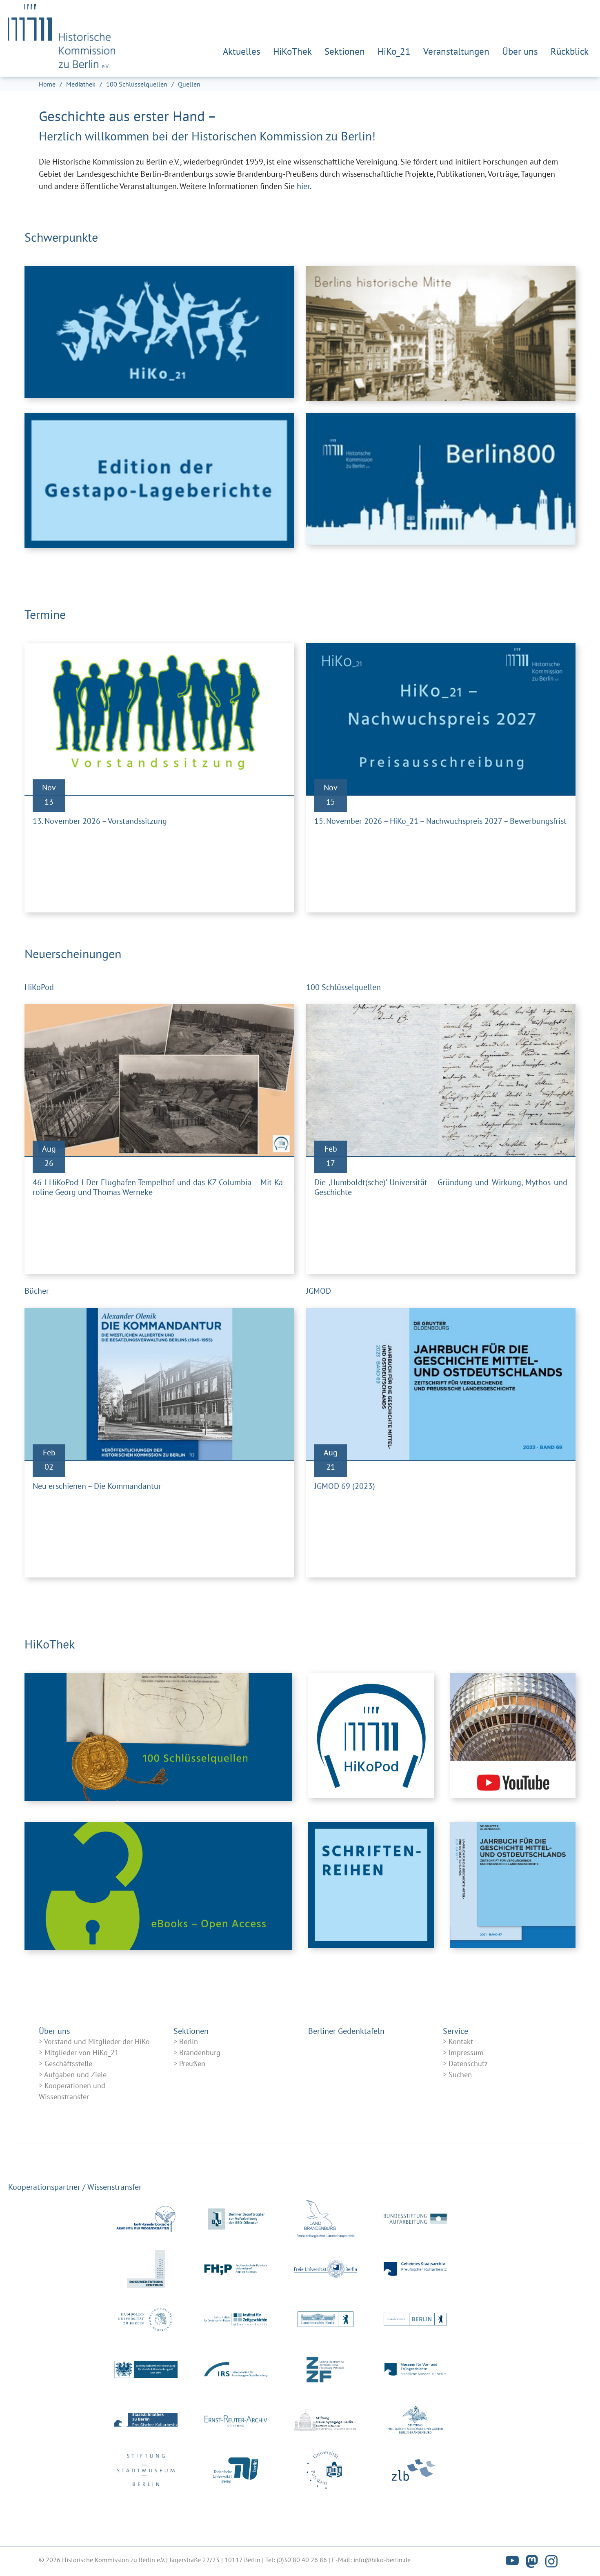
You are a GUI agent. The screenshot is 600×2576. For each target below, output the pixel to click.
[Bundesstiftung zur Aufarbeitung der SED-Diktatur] (415, 2219)
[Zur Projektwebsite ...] (159, 480)
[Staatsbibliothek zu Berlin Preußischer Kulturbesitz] (146, 2420)
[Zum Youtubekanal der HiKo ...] (513, 1737)
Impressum (466, 2052)
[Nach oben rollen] (580, 2556)
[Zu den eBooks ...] (158, 1886)
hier (303, 186)
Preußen (192, 2063)
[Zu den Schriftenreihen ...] (371, 1892)
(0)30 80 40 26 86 (302, 2560)
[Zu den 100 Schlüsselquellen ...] (158, 1737)
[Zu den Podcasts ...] (371, 1737)
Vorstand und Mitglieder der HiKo (97, 2041)
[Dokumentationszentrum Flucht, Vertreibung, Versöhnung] (146, 2269)
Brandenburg (200, 2052)
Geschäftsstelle (68, 2063)
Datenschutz (468, 2063)
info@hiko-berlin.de (382, 2560)
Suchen (460, 2074)
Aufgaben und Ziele (75, 2074)
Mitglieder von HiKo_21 (82, 2052)
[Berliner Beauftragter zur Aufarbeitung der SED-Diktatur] (236, 2219)
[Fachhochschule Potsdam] (236, 2269)
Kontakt (461, 2041)
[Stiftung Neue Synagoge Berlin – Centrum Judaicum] (326, 2420)
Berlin (189, 2041)
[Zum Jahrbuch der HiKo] (513, 1892)
